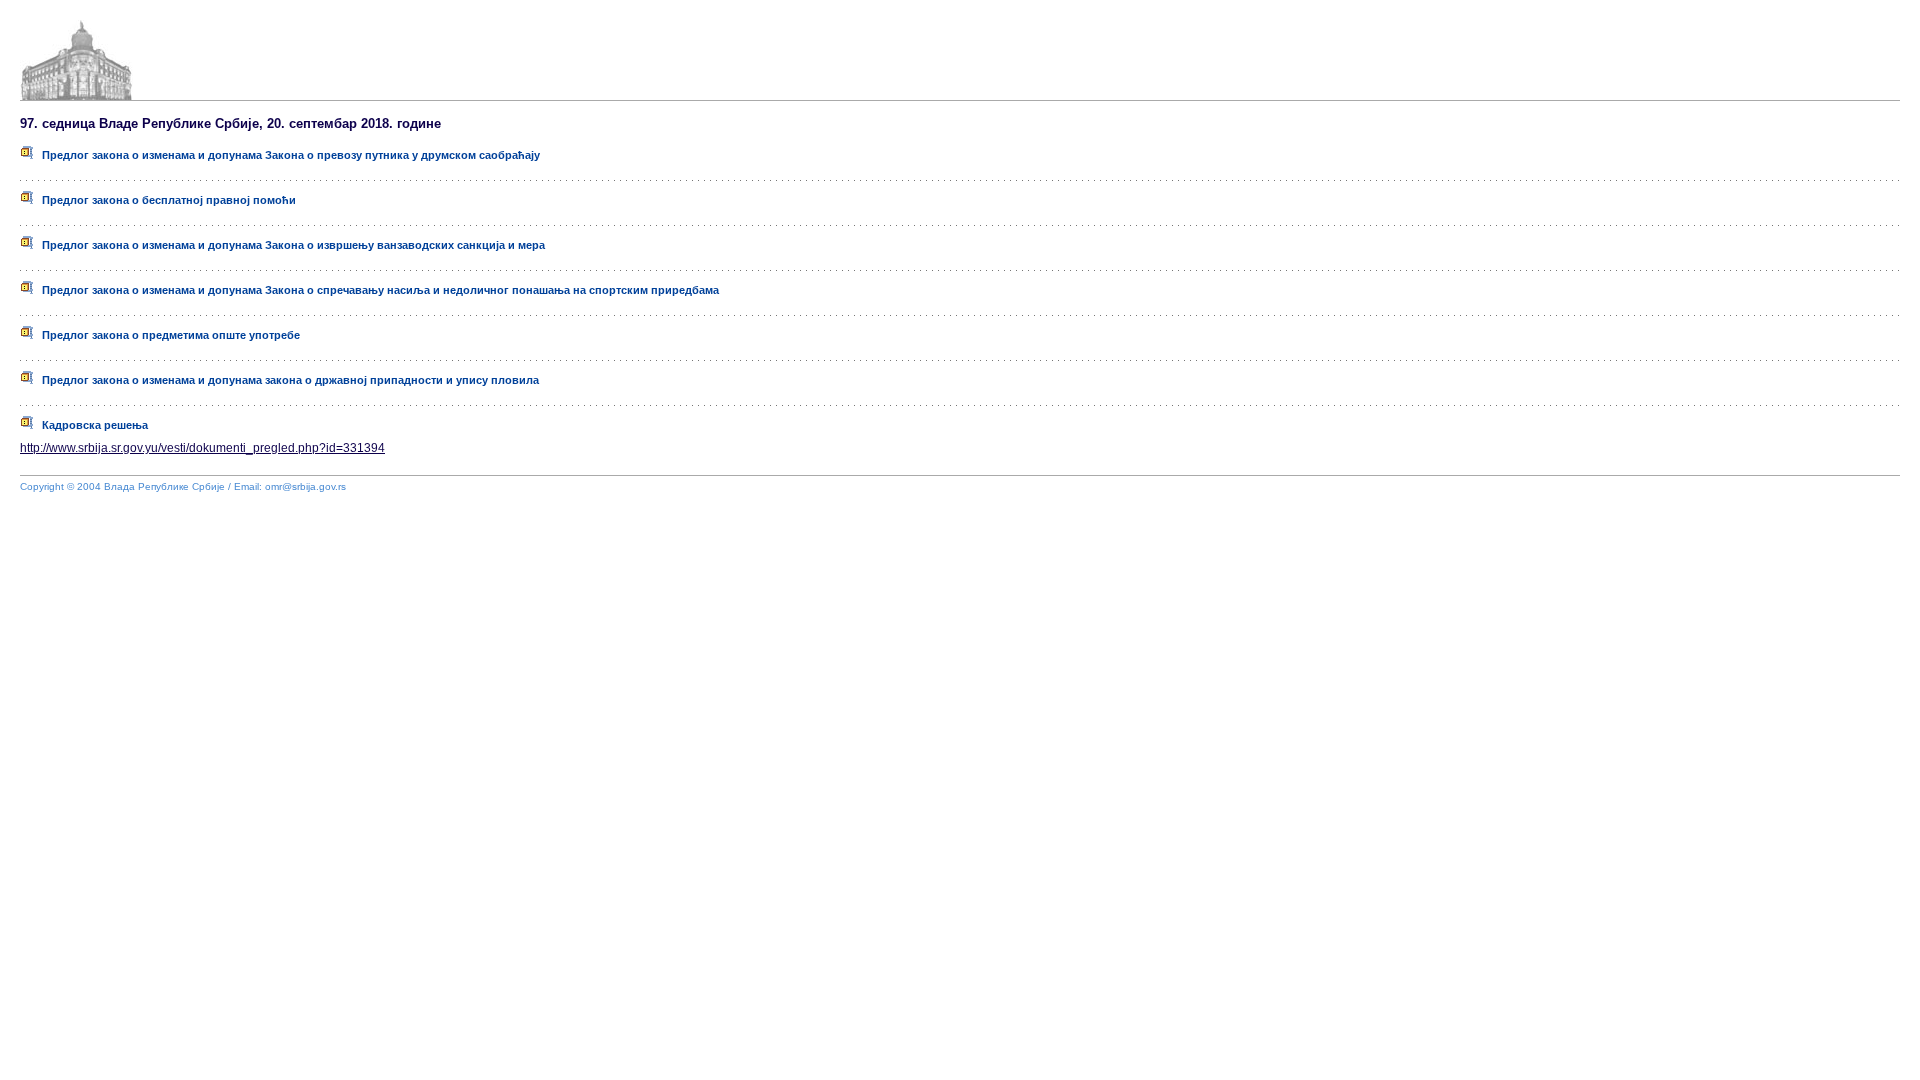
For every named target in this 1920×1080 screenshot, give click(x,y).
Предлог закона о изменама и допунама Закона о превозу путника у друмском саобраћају (286, 155)
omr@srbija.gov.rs (305, 486)
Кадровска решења (90, 425)
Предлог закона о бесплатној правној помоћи (164, 200)
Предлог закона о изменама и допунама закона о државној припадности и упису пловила (286, 380)
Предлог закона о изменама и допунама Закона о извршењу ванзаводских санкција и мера (289, 245)
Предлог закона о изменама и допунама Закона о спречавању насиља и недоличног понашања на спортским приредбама (376, 290)
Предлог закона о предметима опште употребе (166, 335)
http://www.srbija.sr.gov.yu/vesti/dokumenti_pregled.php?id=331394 (202, 448)
